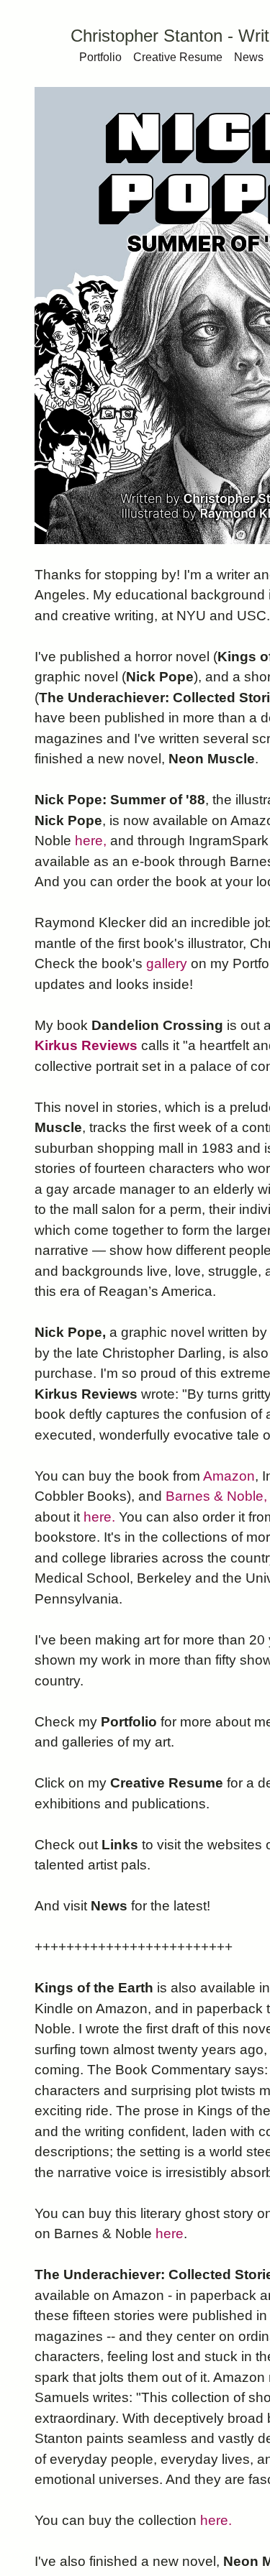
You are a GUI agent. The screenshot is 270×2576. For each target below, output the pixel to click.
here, (91, 841)
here (170, 2234)
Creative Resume (178, 57)
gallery (167, 963)
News (249, 57)
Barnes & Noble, (216, 1496)
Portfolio (100, 57)
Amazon (229, 1476)
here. (99, 1517)
